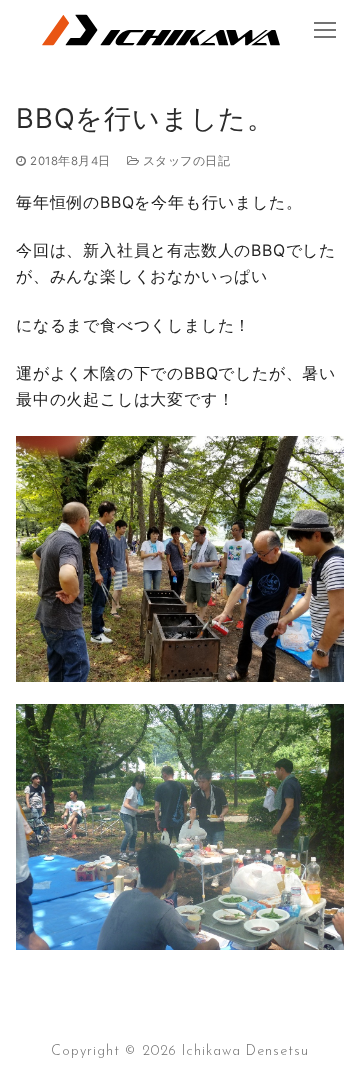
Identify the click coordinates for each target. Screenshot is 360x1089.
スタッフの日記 (184, 161)
